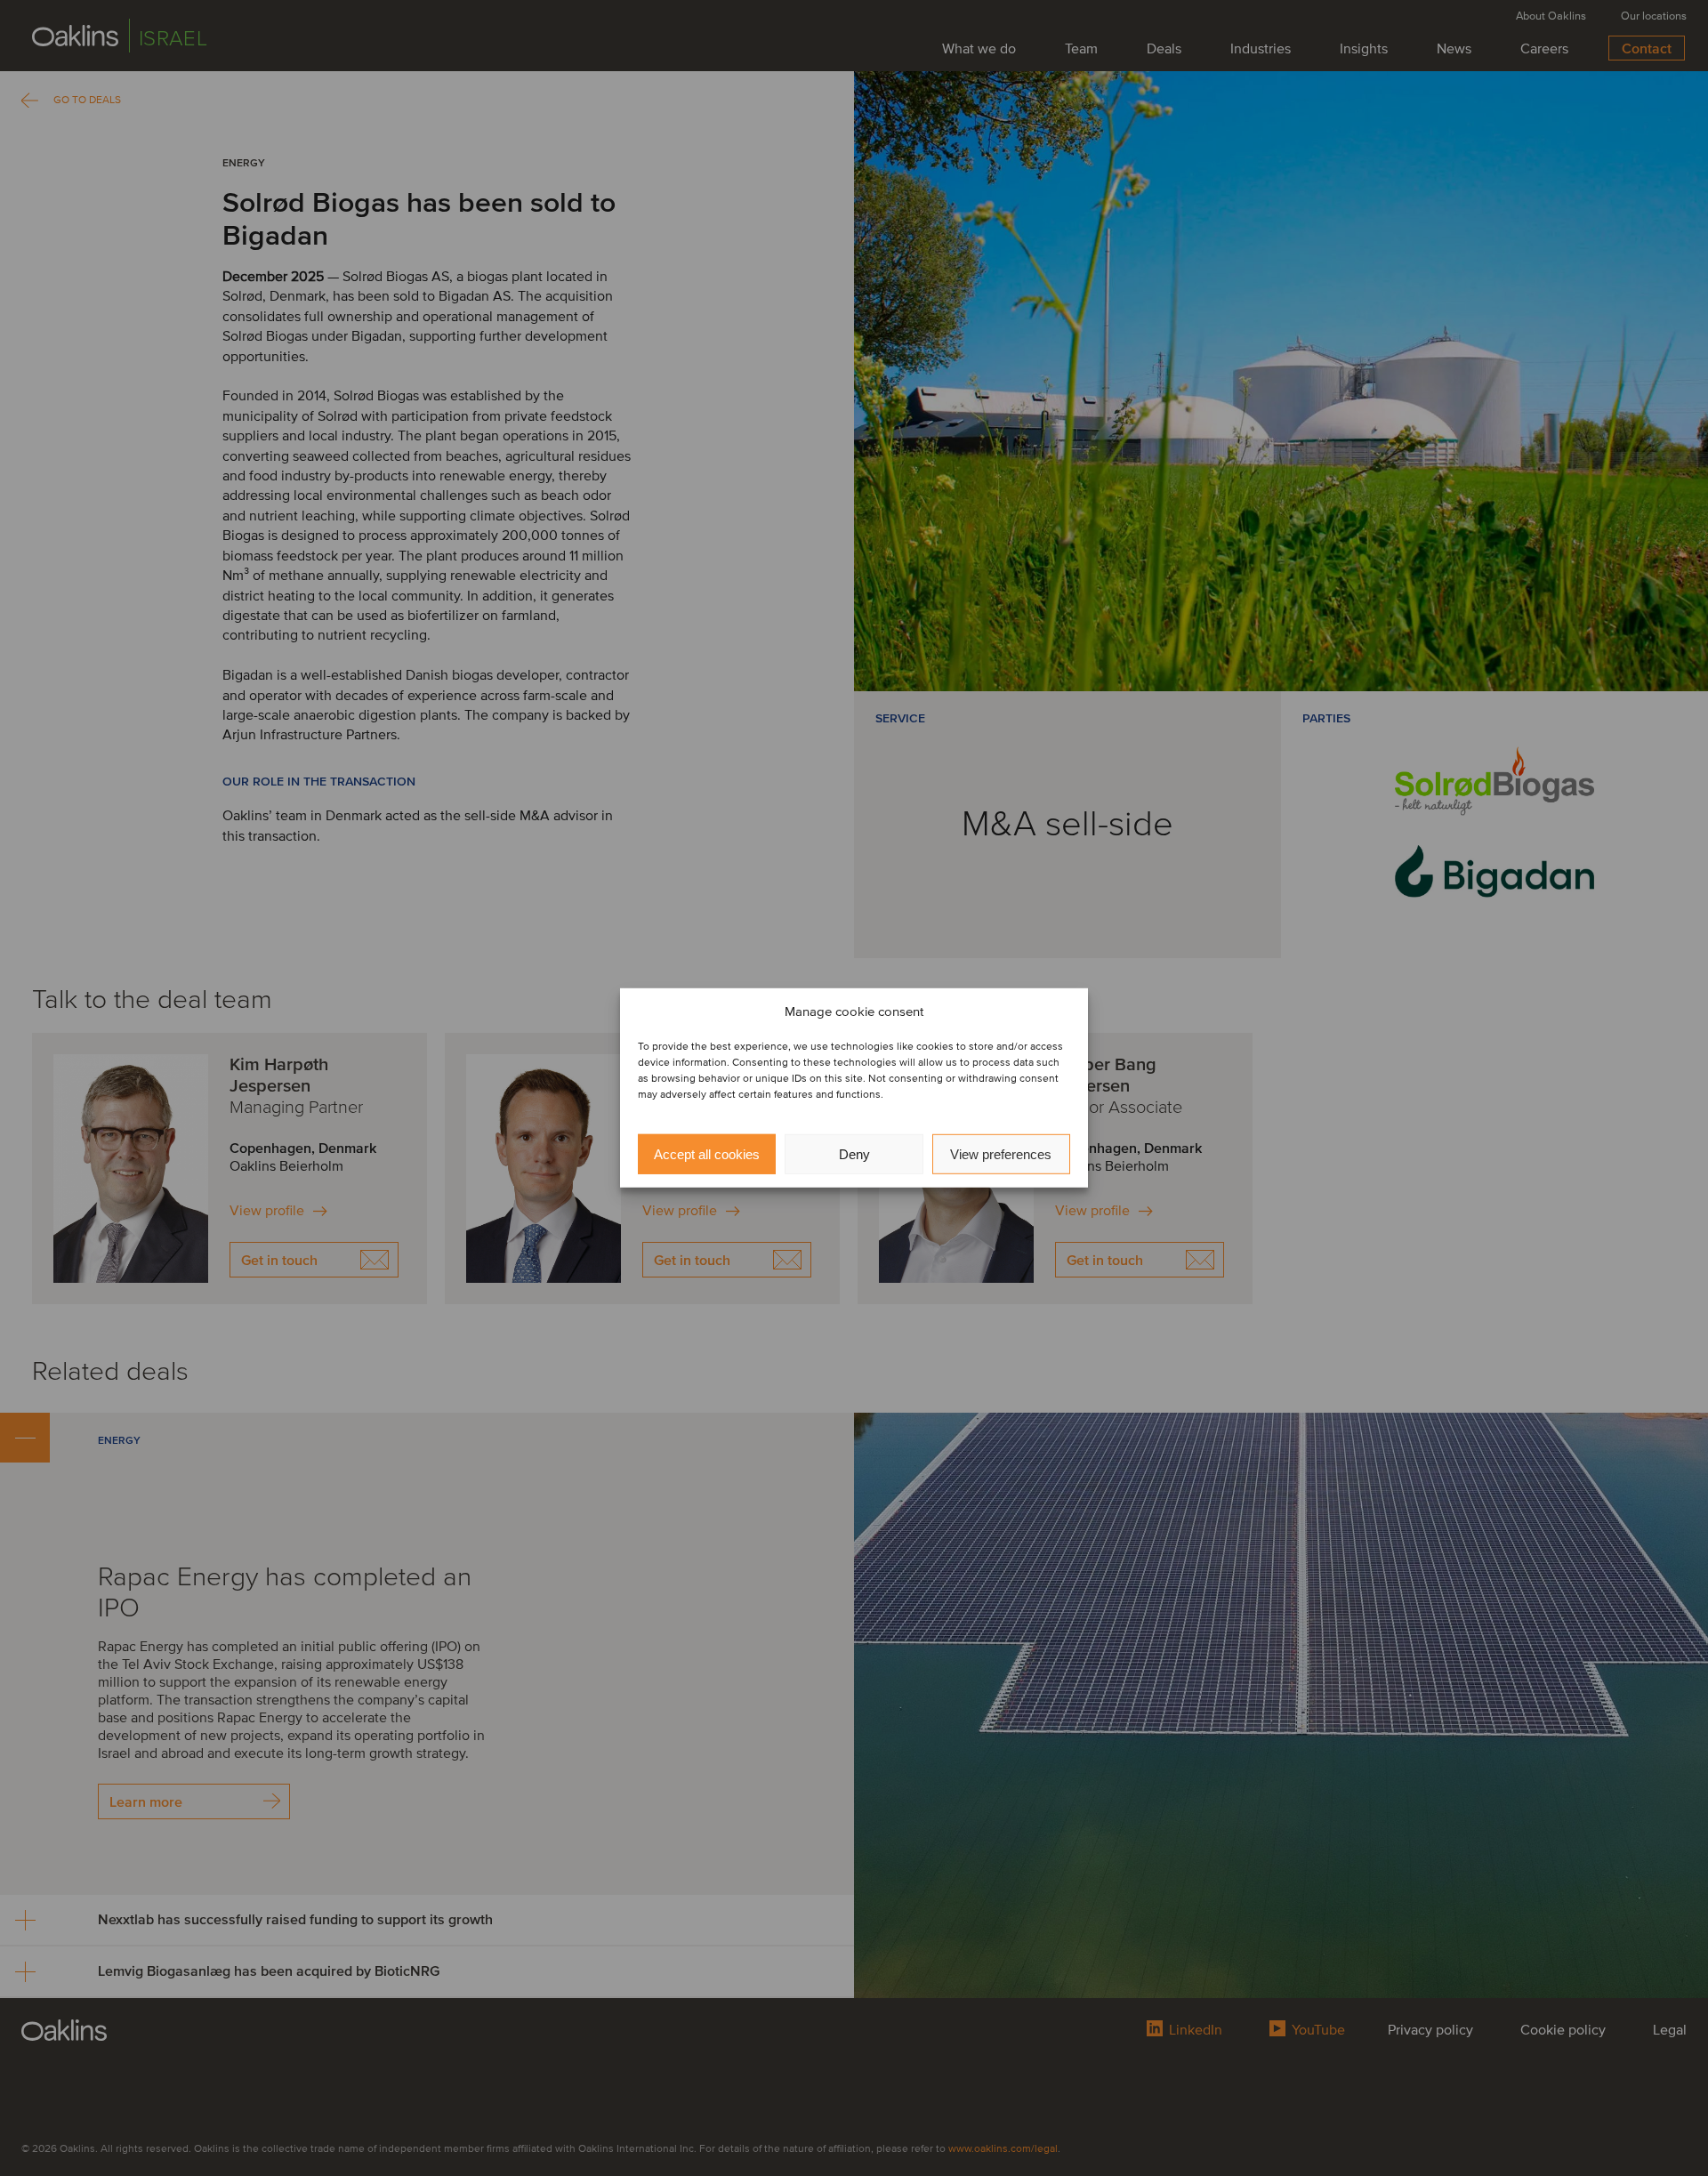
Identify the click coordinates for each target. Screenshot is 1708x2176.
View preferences (1001, 1154)
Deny (854, 1154)
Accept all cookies (707, 1154)
